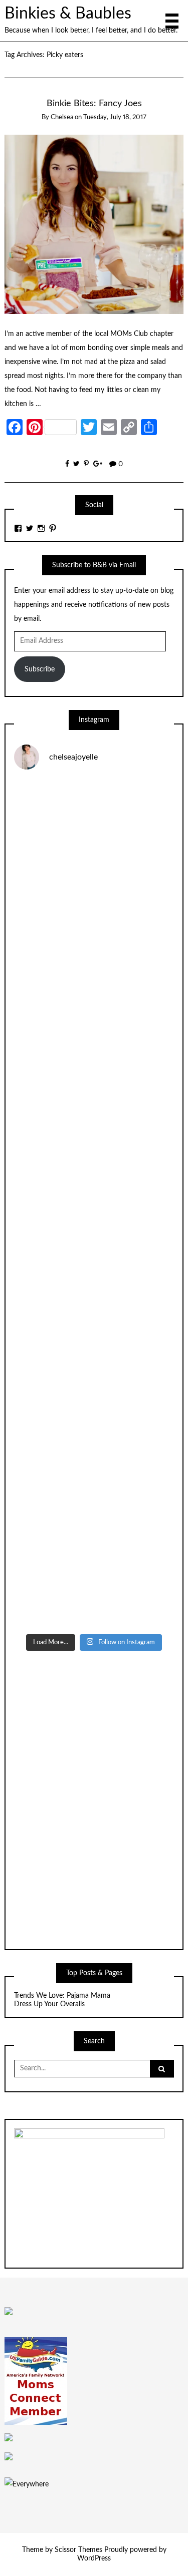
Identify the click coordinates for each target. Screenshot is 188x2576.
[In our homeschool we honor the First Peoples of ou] (94, 1487)
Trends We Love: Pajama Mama (62, 1996)
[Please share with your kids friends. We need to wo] (94, 826)
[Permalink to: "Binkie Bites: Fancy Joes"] (94, 224)
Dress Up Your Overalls (49, 2004)
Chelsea (62, 117)
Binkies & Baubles (68, 14)
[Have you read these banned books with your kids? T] (94, 1581)
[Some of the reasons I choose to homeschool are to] (94, 1204)
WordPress (94, 2558)
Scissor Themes (78, 2550)
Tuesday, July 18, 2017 (115, 117)
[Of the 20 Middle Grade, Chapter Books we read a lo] (94, 921)
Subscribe (40, 669)
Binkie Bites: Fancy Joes (94, 103)
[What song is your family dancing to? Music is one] (94, 1392)
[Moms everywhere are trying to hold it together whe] (94, 1298)
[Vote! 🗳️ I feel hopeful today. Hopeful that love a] (94, 1109)
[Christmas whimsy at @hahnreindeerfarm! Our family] (94, 1015)
